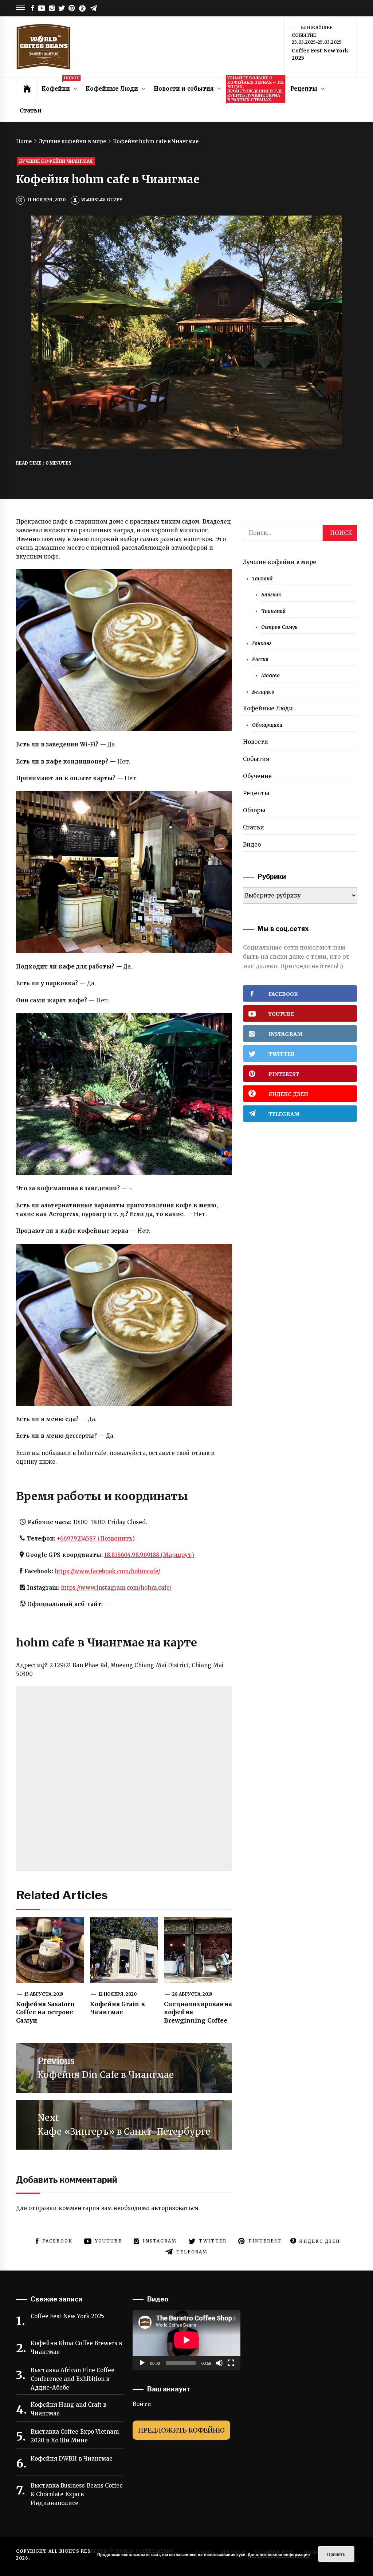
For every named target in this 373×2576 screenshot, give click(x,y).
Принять (336, 2554)
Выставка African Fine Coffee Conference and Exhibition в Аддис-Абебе (72, 2379)
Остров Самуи (279, 627)
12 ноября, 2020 (118, 1994)
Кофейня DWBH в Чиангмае (72, 2459)
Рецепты (304, 89)
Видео (252, 845)
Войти (142, 2404)
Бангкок (271, 595)
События (256, 759)
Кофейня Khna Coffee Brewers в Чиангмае (76, 2348)
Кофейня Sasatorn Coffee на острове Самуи (45, 2012)
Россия (260, 660)
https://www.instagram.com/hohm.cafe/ (116, 1588)
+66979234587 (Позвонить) (96, 1539)
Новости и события (184, 89)
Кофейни (60, 85)
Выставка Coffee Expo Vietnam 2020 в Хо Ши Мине (75, 2436)
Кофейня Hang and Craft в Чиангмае (68, 2409)
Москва (270, 676)
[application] (186, 2340)
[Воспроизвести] (142, 2363)
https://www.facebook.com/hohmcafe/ (107, 1571)
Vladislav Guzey (102, 200)
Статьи (31, 111)
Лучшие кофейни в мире (280, 562)
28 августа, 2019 (193, 1994)
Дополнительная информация (278, 2554)
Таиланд (262, 579)
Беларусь (263, 692)
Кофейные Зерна (256, 89)
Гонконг (262, 644)
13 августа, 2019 (44, 1994)
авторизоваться (175, 2208)
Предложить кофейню (181, 2430)
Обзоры (254, 810)
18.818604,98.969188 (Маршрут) (149, 1555)
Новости (256, 742)
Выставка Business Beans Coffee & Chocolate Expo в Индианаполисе (77, 2494)
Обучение (257, 776)
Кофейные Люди (112, 89)
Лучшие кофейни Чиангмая (56, 161)
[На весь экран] (231, 2363)
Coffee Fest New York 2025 (67, 2316)
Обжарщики (267, 725)
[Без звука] (219, 2363)
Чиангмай (273, 611)
